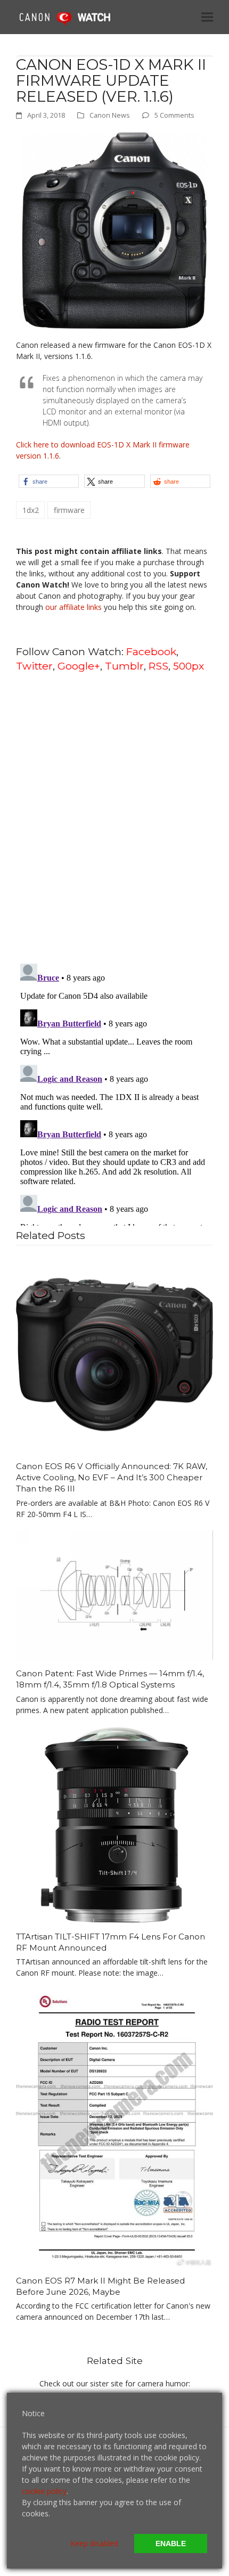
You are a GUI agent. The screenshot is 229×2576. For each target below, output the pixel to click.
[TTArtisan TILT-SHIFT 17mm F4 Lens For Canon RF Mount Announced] (114, 1824)
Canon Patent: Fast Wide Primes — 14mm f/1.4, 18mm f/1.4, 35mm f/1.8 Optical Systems (110, 1679)
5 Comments (174, 115)
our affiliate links (73, 607)
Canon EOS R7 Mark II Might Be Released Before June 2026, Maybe (100, 2286)
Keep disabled (94, 2543)
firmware (69, 510)
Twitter (34, 666)
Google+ (79, 666)
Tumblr (124, 666)
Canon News (110, 115)
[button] (207, 17)
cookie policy (44, 2491)
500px (189, 666)
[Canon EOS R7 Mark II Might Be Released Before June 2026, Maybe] (114, 2127)
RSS (158, 666)
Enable (171, 2544)
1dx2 (31, 510)
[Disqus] (114, 817)
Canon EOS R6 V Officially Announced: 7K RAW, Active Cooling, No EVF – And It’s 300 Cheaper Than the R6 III (112, 1477)
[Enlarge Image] (114, 229)
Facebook (151, 651)
